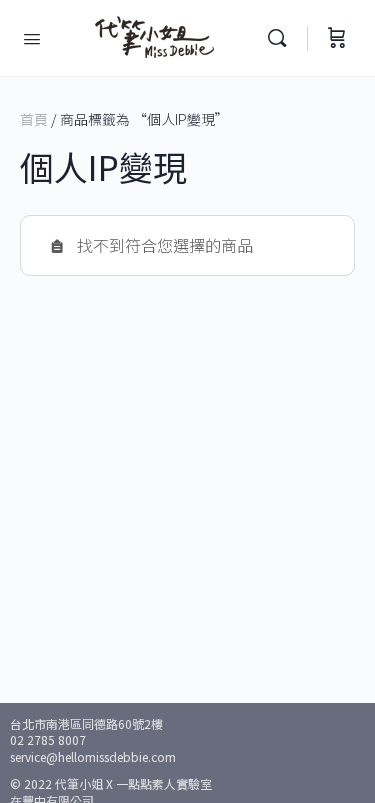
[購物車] (337, 38)
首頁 (34, 119)
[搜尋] (282, 38)
